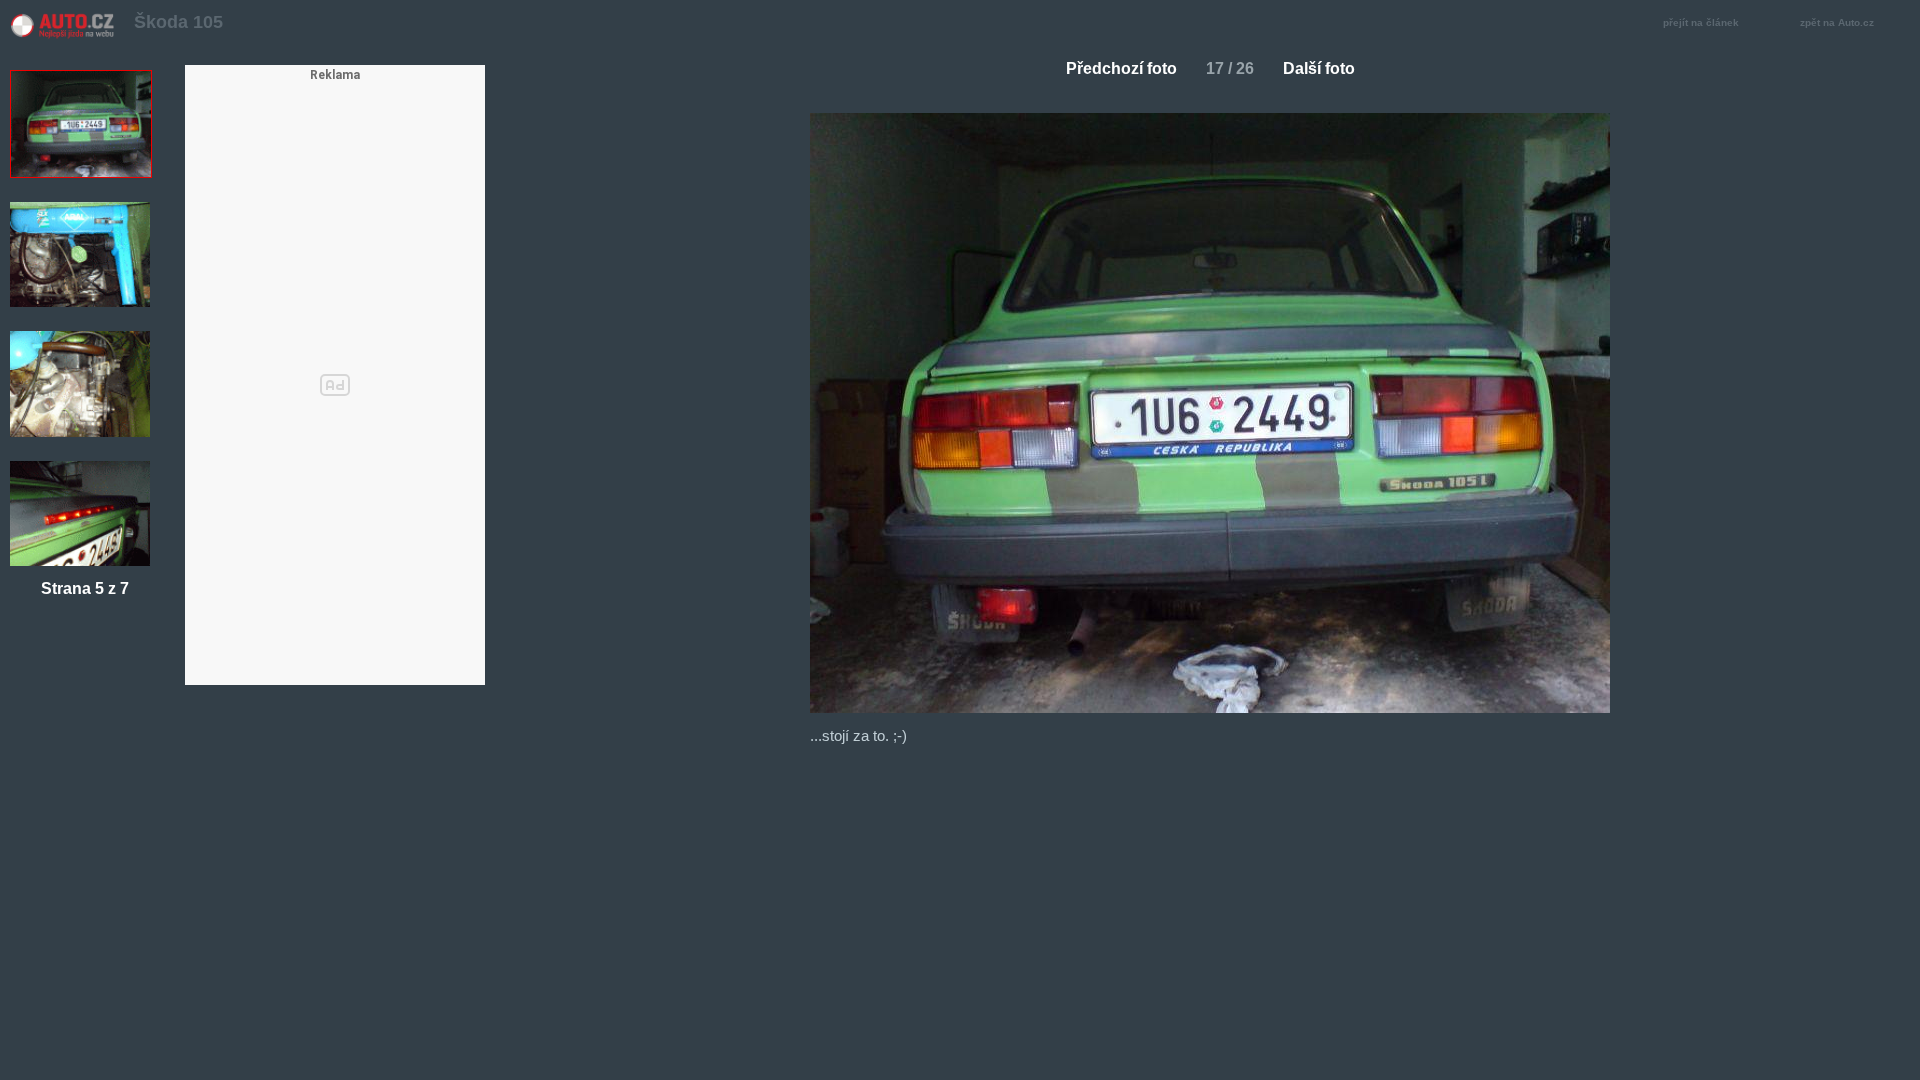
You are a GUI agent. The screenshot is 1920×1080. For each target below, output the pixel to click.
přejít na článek (1701, 22)
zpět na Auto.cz (1837, 22)
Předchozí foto (1121, 68)
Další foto (1319, 68)
